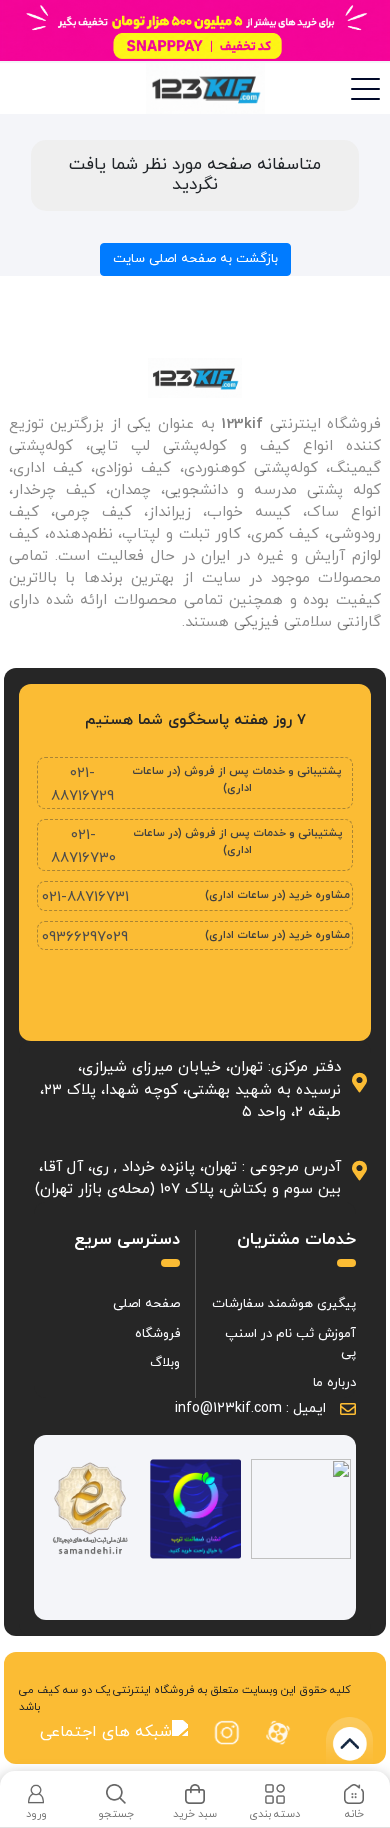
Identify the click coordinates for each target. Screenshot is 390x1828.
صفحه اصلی (146, 1304)
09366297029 (85, 937)
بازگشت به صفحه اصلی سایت (195, 259)
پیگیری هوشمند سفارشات (284, 1304)
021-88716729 (82, 785)
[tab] (354, 1803)
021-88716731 (85, 897)
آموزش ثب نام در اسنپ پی (290, 1344)
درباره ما (334, 1383)
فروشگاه (157, 1334)
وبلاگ (165, 1363)
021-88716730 (83, 847)
